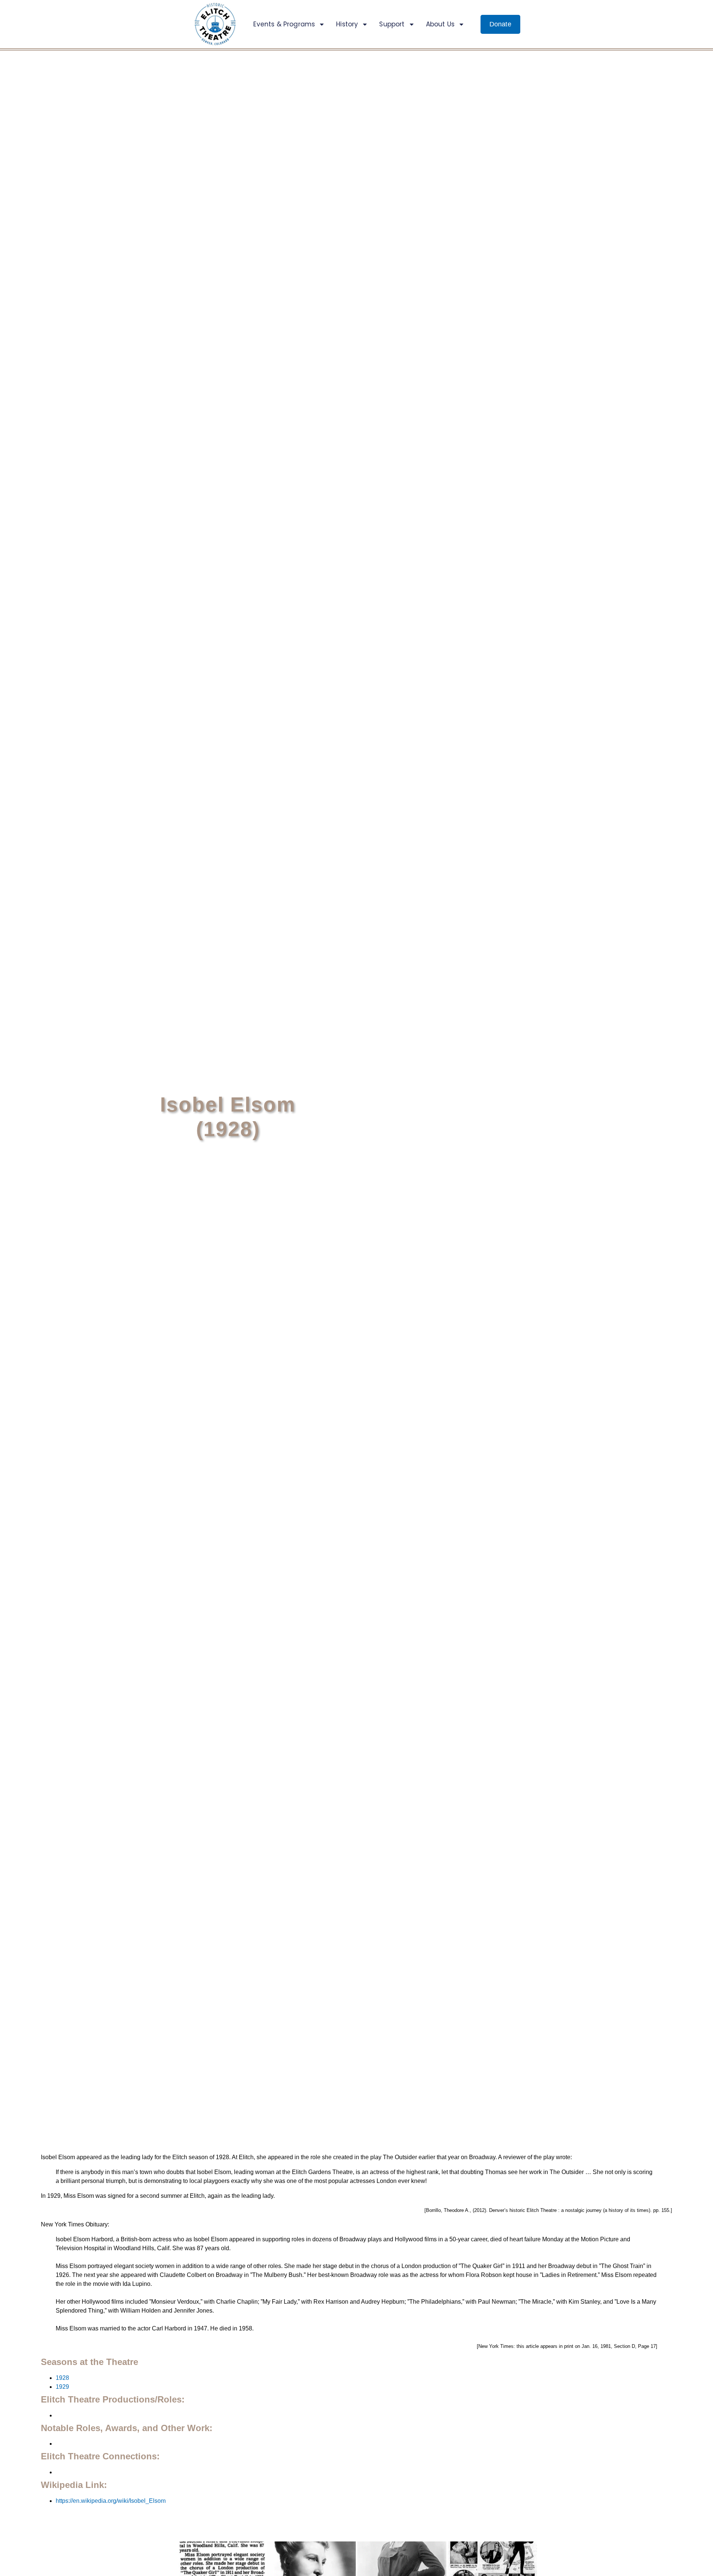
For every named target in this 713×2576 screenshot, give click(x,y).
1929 (62, 2387)
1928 (62, 2378)
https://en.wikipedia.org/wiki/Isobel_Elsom (111, 2501)
